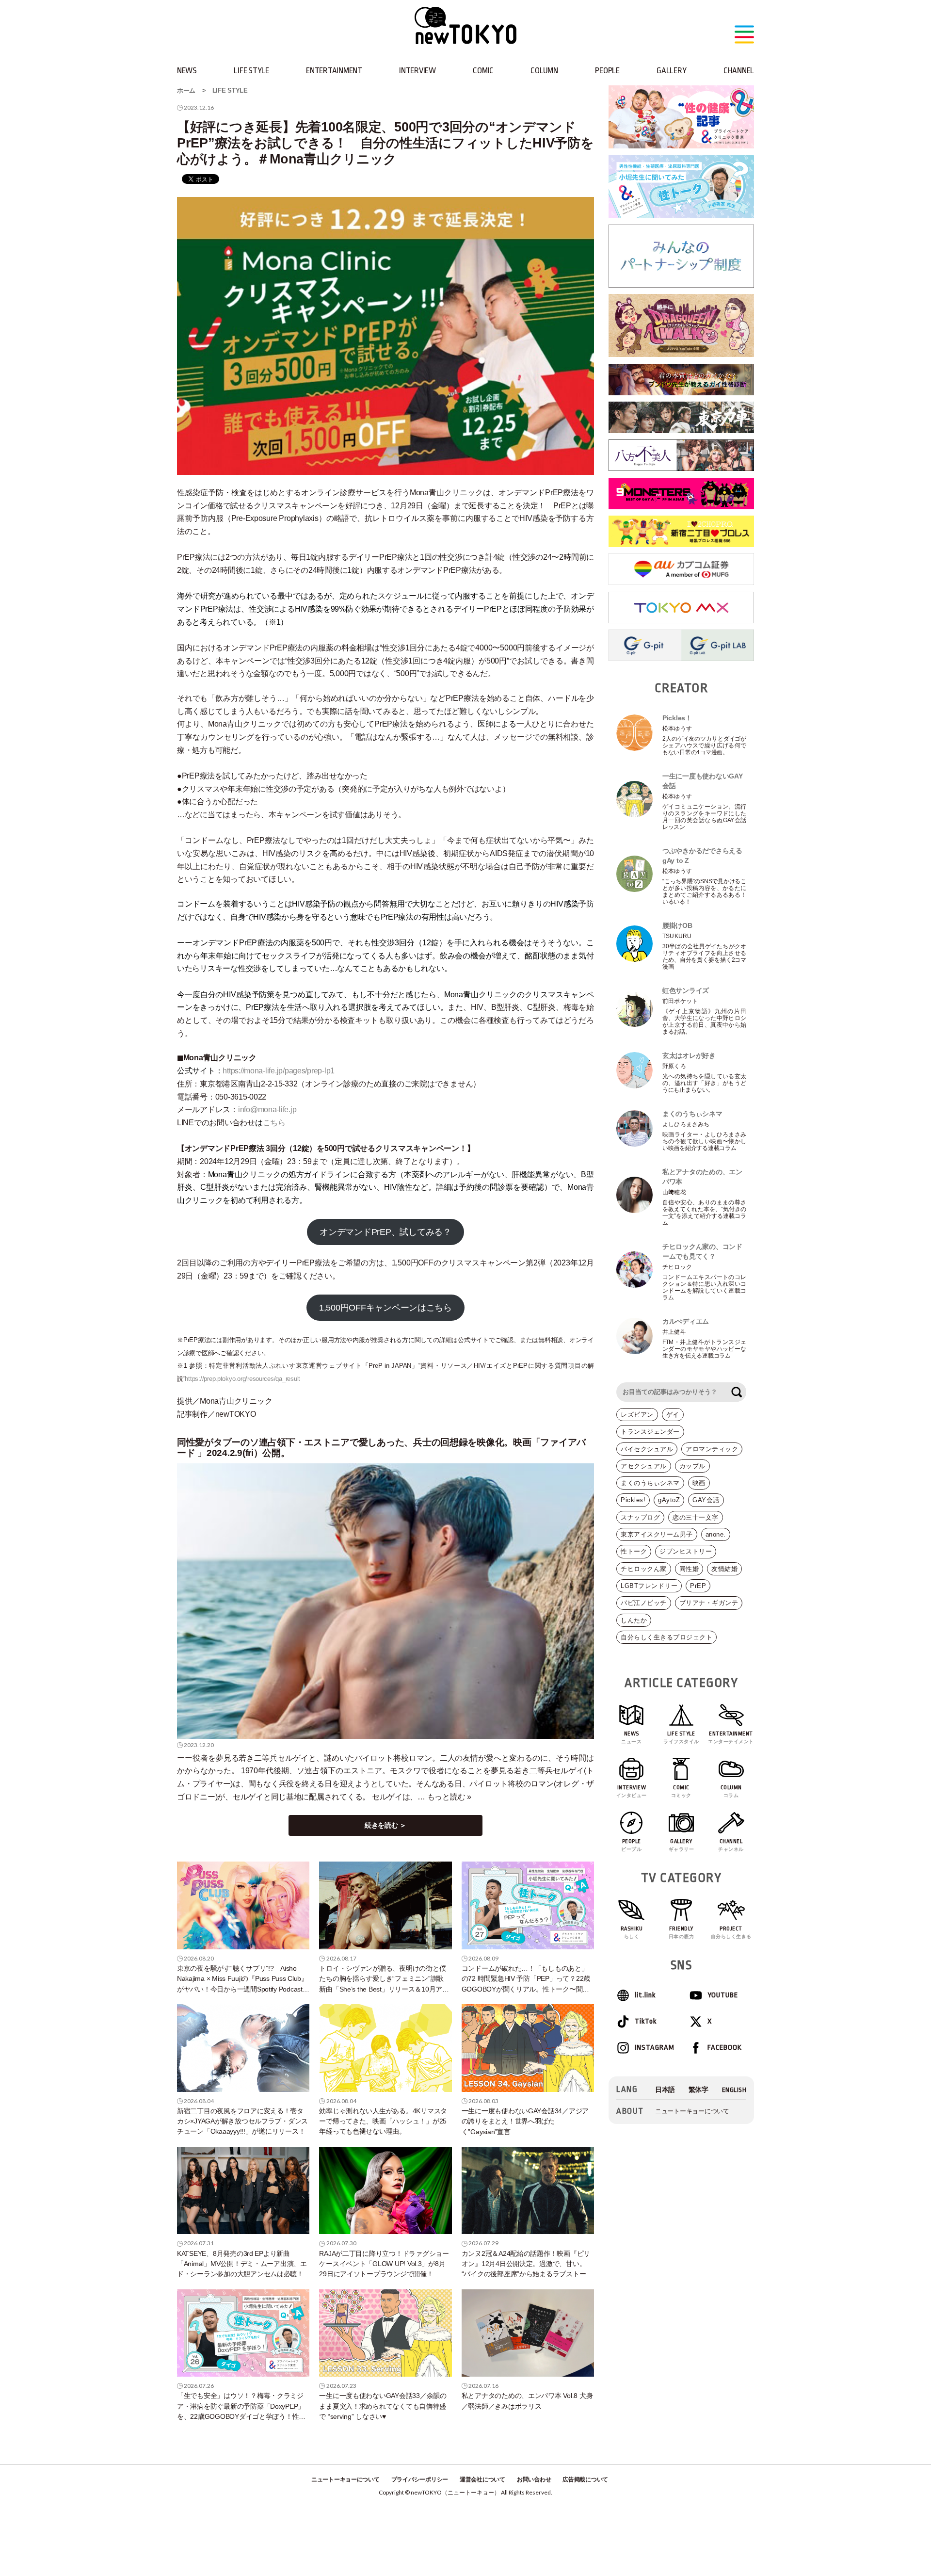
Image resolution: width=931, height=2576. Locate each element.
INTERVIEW (417, 71)
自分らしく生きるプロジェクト (666, 1637)
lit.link (645, 1995)
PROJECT (731, 1932)
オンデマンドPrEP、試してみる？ (385, 1232)
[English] (734, 2090)
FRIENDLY (682, 1932)
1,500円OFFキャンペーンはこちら (385, 1308)
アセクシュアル (644, 1466)
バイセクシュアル (647, 1449)
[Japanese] (665, 2090)
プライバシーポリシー (420, 2479)
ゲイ (673, 1415)
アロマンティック (712, 1449)
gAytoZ (669, 1500)
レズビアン (637, 1415)
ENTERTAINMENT (334, 71)
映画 (699, 1483)
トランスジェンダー (650, 1432)
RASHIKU (632, 1932)
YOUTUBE (723, 1995)
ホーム (186, 90)
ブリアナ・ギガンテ (709, 1603)
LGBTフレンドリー (649, 1586)
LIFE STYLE (251, 71)
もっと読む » (449, 1797)
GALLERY (671, 71)
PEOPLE (607, 71)
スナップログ (640, 1517)
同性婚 (689, 1569)
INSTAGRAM (654, 2048)
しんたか (634, 1620)
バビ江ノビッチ (644, 1603)
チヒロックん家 (644, 1569)
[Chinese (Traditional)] (698, 2090)
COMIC (483, 71)
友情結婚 (724, 1569)
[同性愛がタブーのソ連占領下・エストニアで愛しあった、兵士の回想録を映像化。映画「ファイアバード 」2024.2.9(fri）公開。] (385, 1601)
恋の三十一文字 (696, 1517)
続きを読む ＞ (385, 1825)
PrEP (698, 1586)
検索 (737, 1392)
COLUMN (544, 71)
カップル (692, 1466)
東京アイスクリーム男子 (657, 1534)
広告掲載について (585, 2479)
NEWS (187, 71)
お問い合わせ (534, 2479)
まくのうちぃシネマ (650, 1483)
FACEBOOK (725, 2048)
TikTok (646, 2021)
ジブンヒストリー (686, 1551)
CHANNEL (739, 71)
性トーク (634, 1551)
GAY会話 (706, 1500)
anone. (716, 1534)
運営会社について (482, 2479)
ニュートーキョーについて (692, 2111)
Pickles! (633, 1500)
